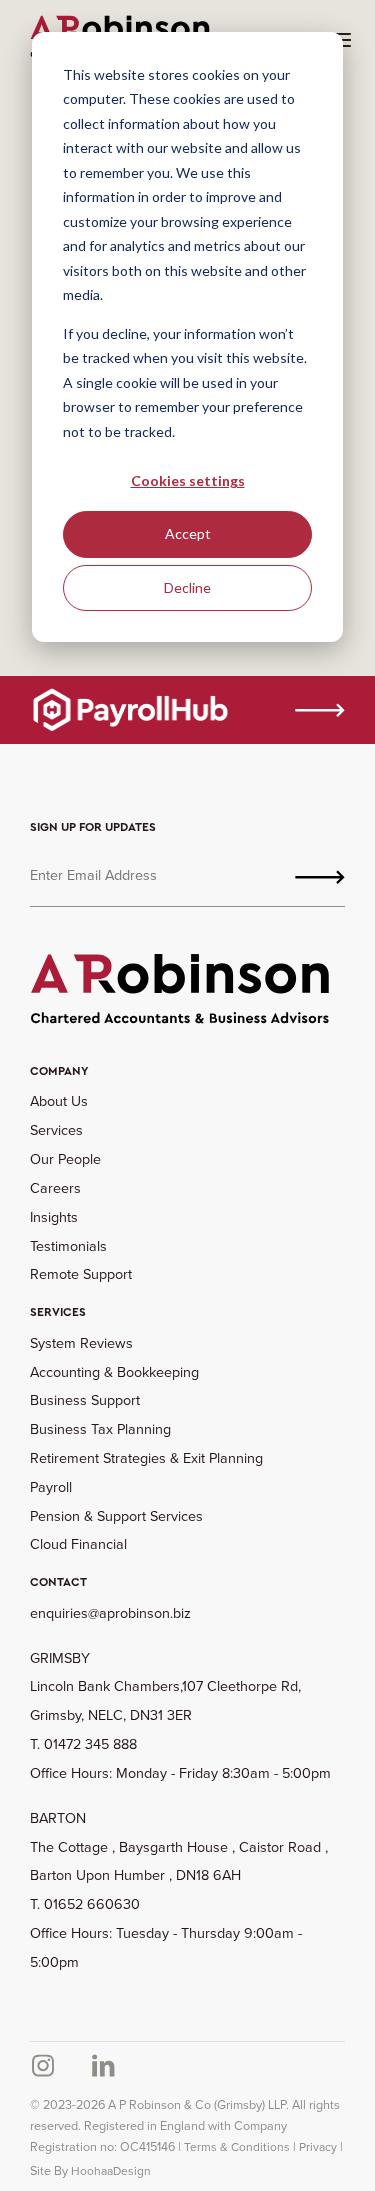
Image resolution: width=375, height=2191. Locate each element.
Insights (54, 1216)
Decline (187, 587)
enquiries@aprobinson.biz (110, 1612)
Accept (188, 533)
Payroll (51, 1486)
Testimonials (68, 1245)
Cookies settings (188, 480)
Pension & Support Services (116, 1515)
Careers (55, 1187)
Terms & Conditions (237, 2146)
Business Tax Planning (100, 1428)
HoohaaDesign (111, 2170)
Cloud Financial (78, 1543)
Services (56, 1129)
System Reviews (81, 1342)
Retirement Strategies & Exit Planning (146, 1457)
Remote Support (81, 1273)
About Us (59, 1100)
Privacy (318, 2146)
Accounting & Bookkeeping (114, 1371)
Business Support (85, 1399)
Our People (65, 1158)
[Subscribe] (320, 875)
